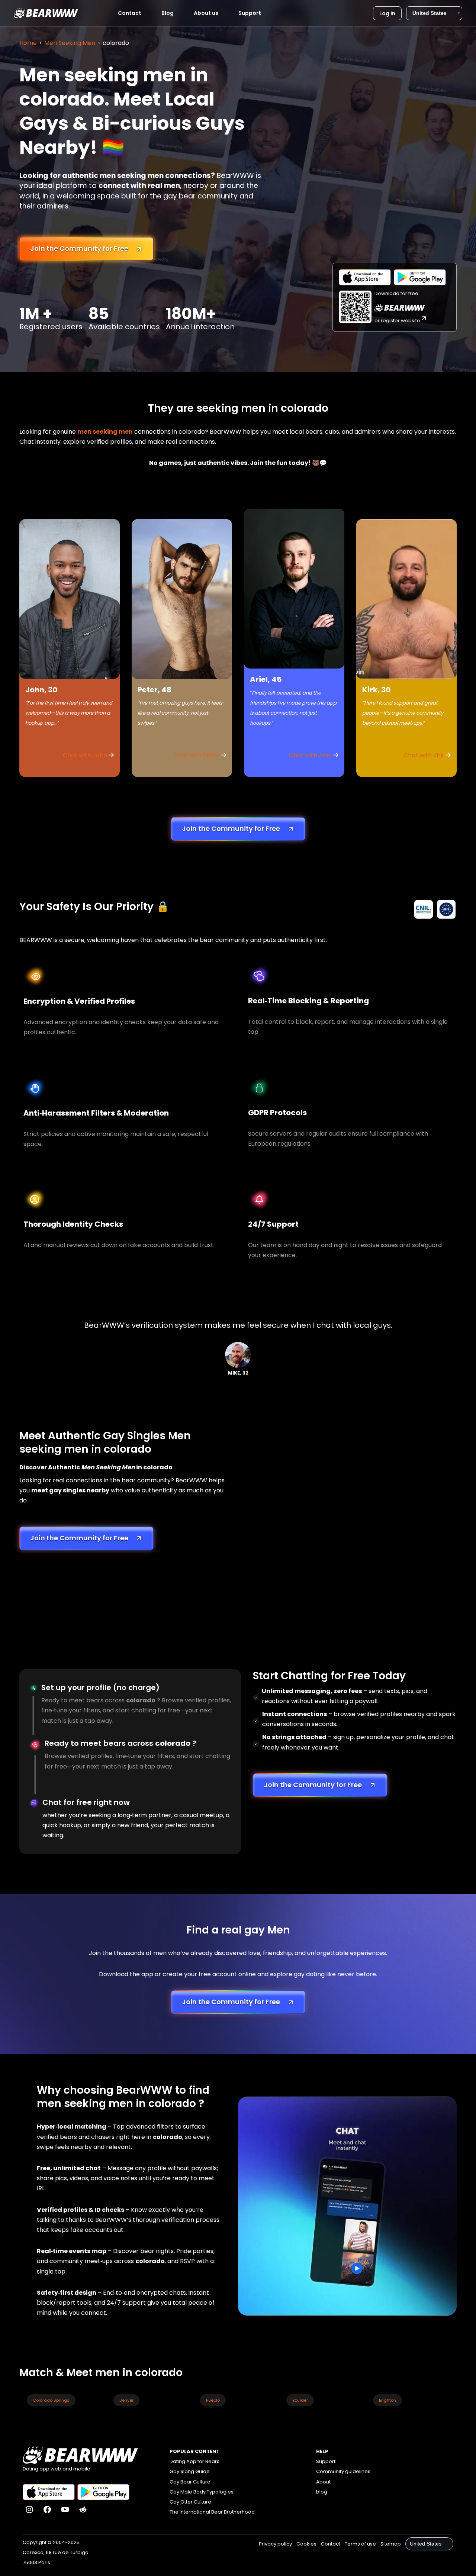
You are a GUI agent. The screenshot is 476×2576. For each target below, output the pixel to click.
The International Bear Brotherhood (212, 2512)
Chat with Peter (196, 755)
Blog (168, 13)
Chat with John (86, 755)
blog (322, 2492)
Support (250, 13)
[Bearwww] (46, 13)
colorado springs (51, 2400)
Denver (126, 2400)
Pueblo (213, 2400)
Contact (130, 13)
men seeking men (105, 432)
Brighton (387, 2400)
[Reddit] (83, 2509)
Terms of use (360, 2544)
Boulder (300, 2400)
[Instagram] (29, 2509)
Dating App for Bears (194, 2461)
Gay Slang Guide (190, 2471)
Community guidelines (343, 2471)
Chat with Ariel (311, 755)
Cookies (306, 2544)
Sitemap (391, 2544)
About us (206, 13)
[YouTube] (65, 2509)
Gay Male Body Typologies (202, 2492)
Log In (387, 13)
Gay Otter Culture (190, 2502)
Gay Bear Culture (190, 2482)
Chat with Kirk (424, 755)
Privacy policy (275, 2544)
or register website (397, 321)
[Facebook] (47, 2509)
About (323, 2482)
